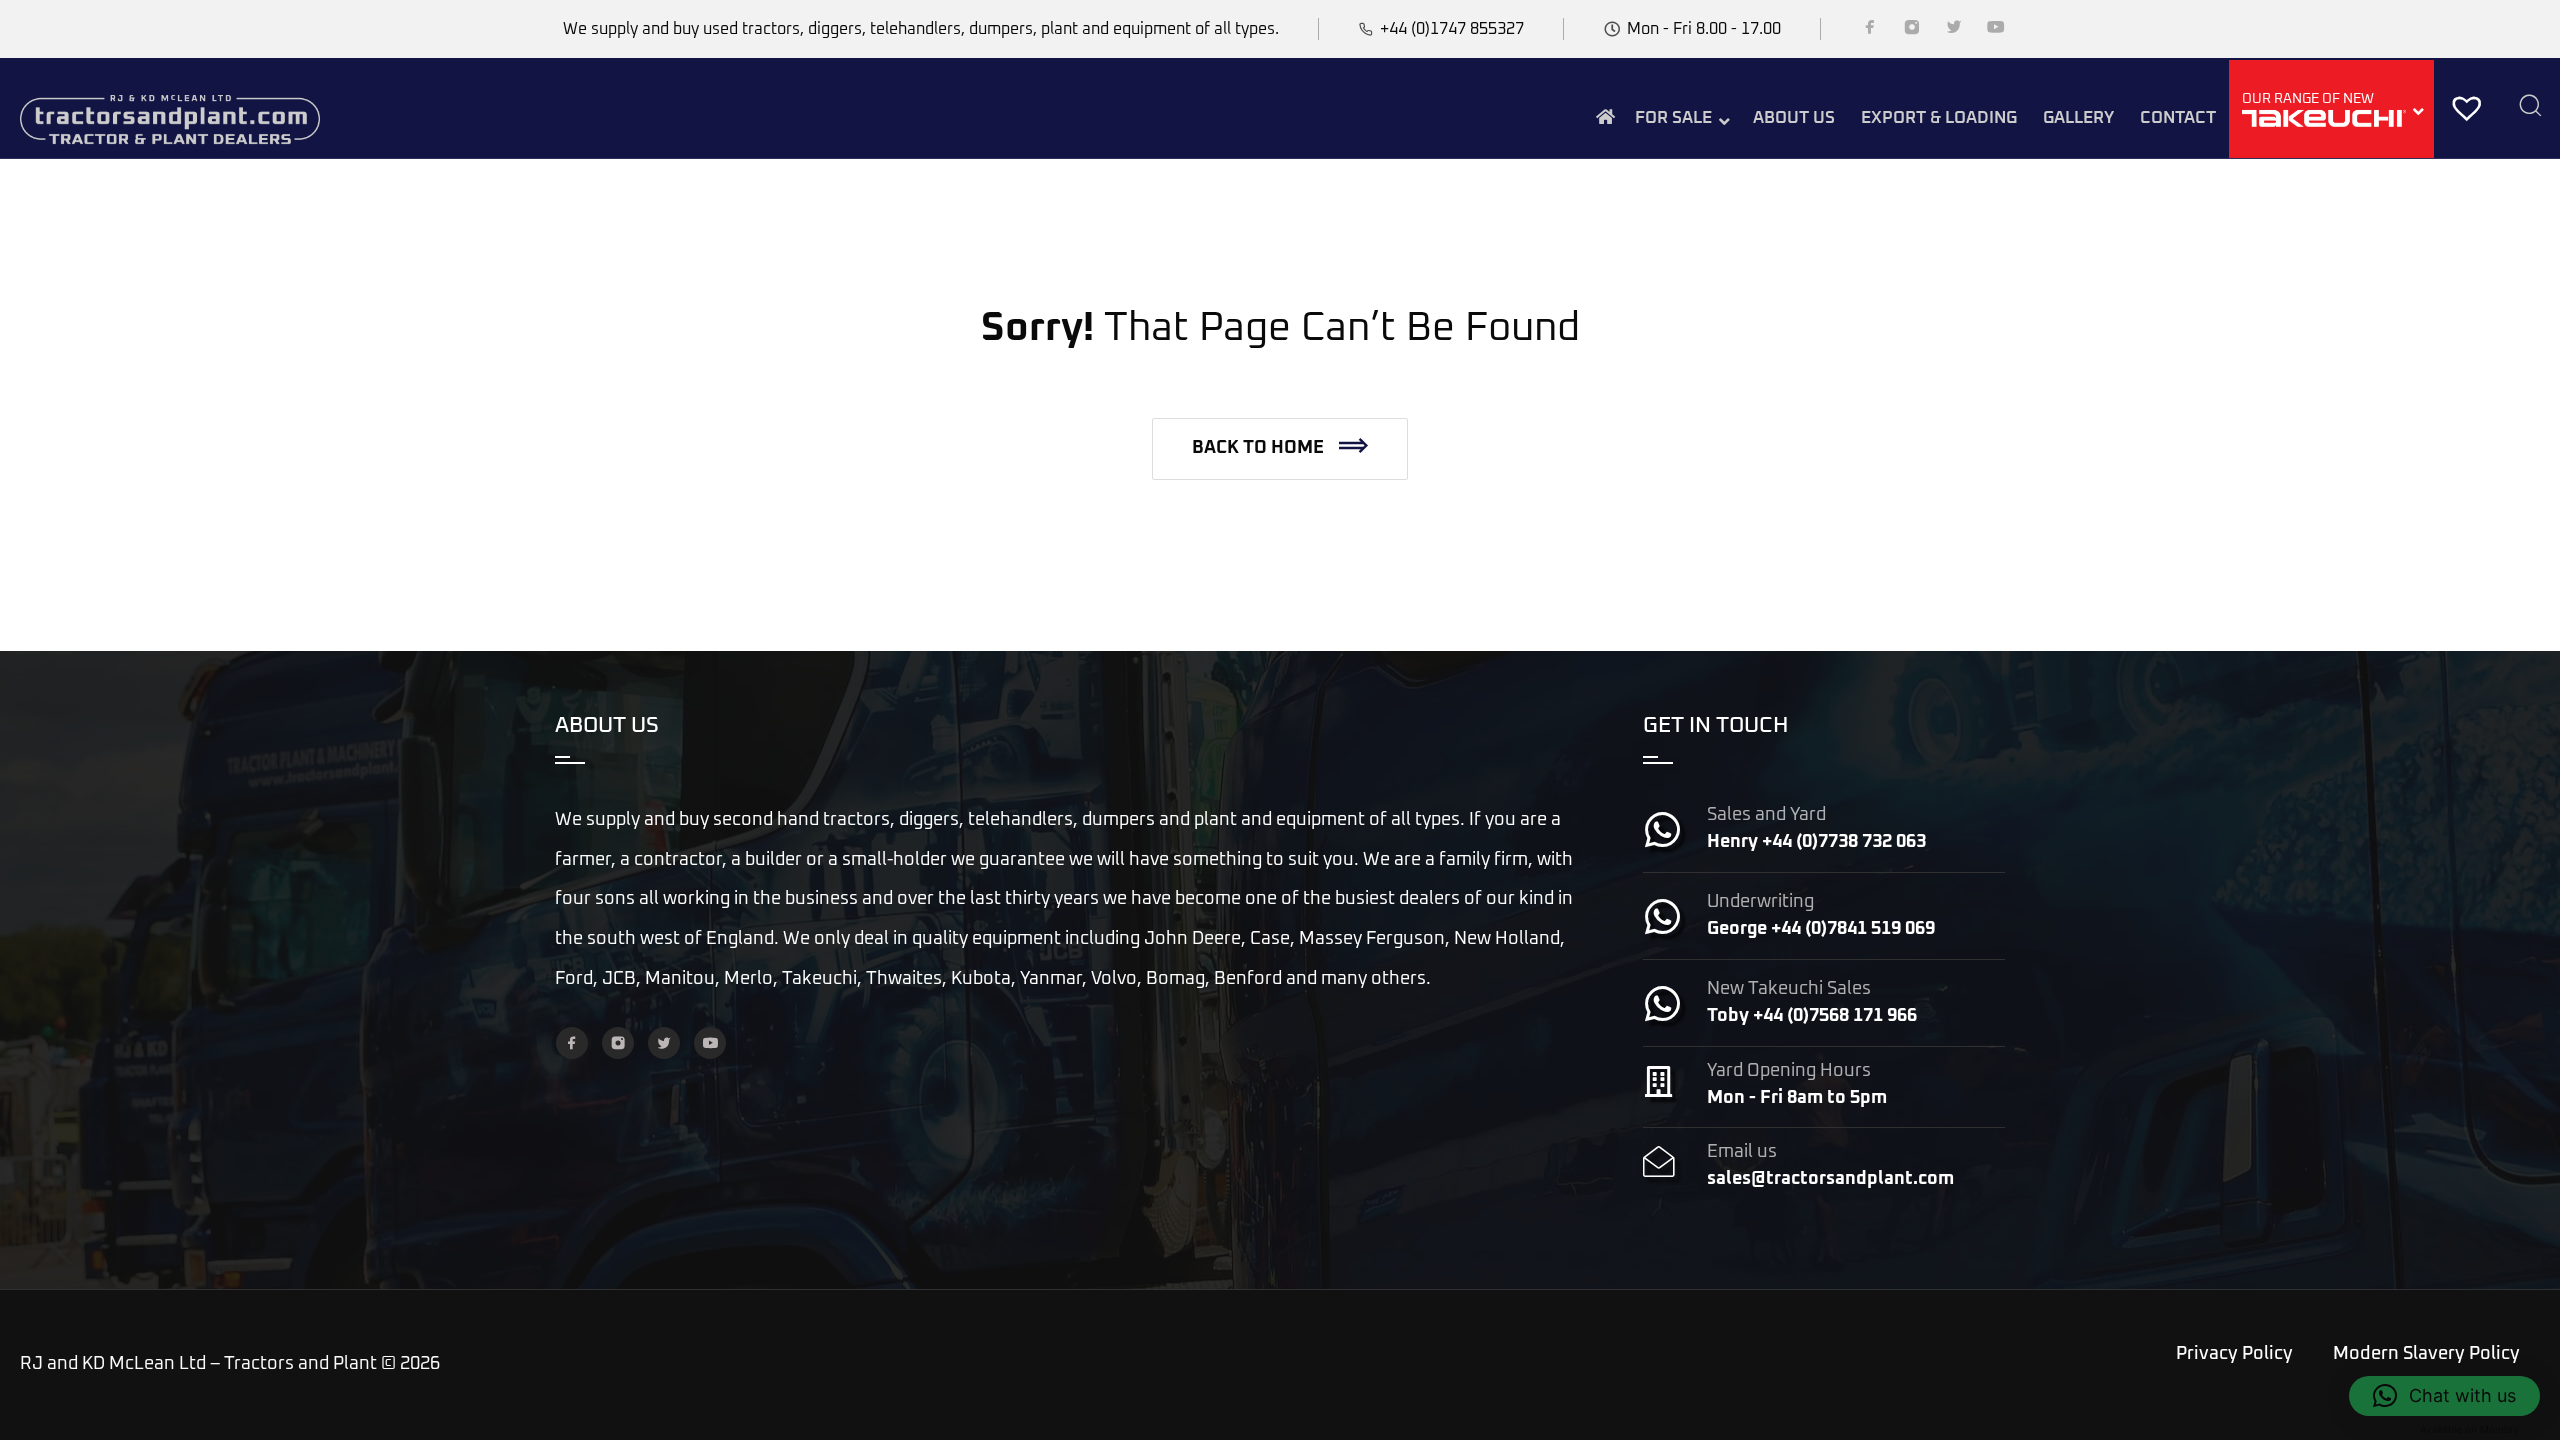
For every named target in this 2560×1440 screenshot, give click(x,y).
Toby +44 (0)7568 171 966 (1812, 1016)
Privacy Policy (2234, 1354)
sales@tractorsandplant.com (1830, 1179)
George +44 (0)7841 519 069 (1821, 929)
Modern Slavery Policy (2426, 1354)
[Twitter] (1954, 31)
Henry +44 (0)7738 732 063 (1816, 842)
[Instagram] (1912, 31)
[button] (1280, 449)
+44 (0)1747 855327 (1452, 29)
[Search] (2530, 107)
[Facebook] (1870, 31)
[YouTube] (1996, 31)
